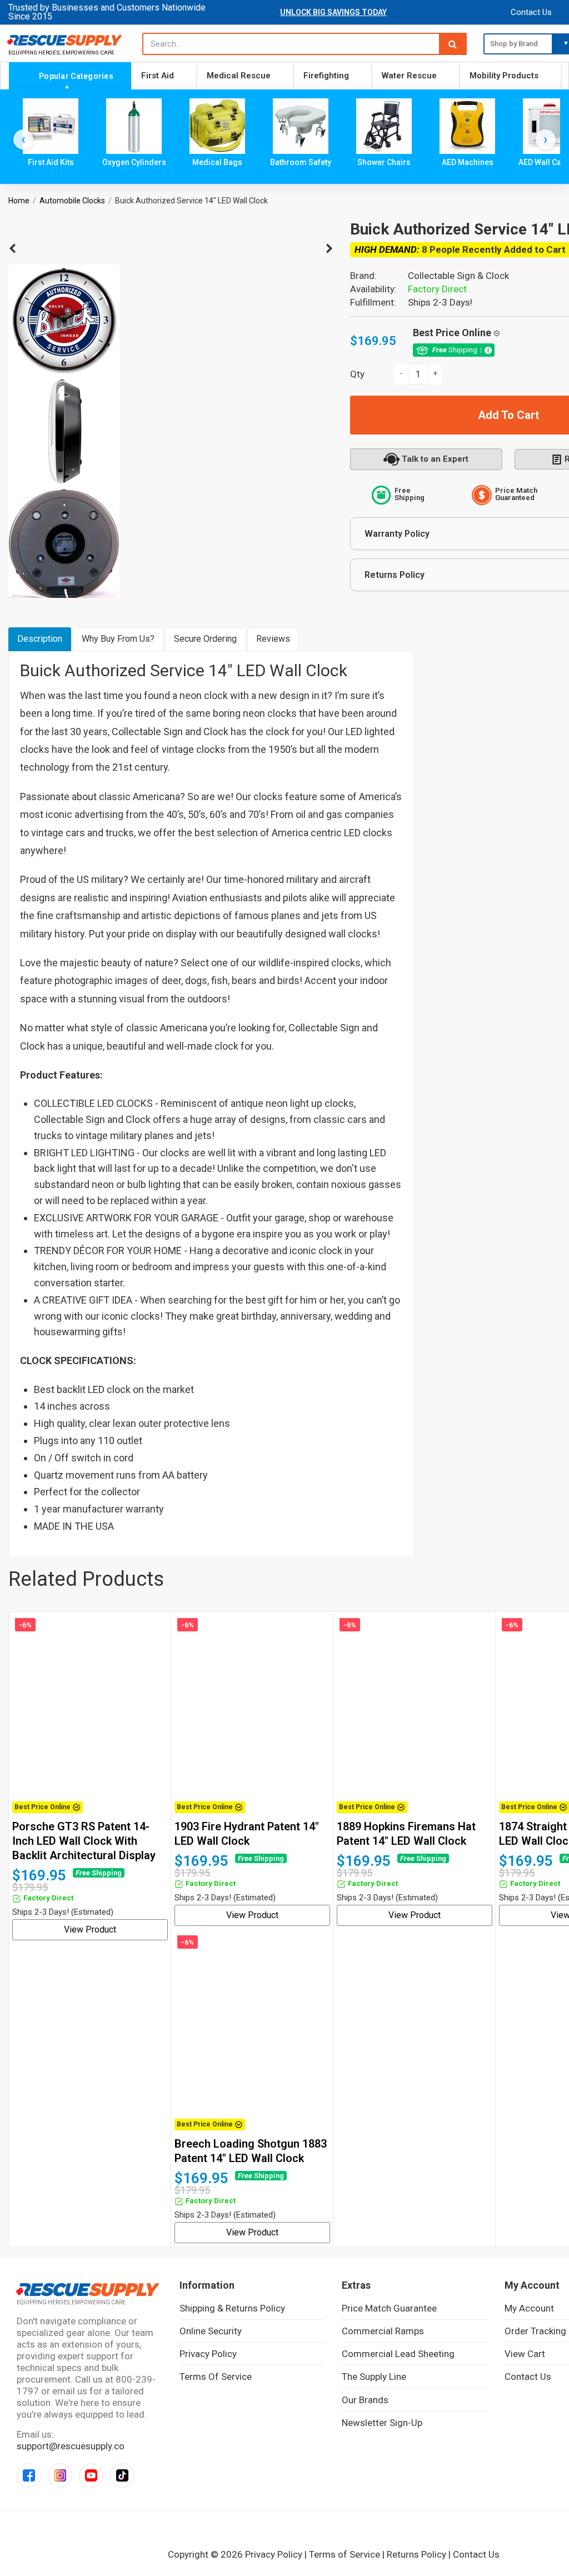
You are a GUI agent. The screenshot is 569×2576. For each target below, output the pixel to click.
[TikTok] (122, 2475)
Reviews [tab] (273, 639)
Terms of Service (216, 2377)
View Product (90, 1929)
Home (19, 201)
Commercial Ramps (383, 2331)
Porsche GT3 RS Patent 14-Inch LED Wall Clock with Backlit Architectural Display (84, 1841)
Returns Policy (416, 2554)
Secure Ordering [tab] (205, 639)
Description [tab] (40, 639)
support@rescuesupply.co (71, 2446)
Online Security (211, 2331)
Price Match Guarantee (389, 2308)
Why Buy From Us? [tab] (118, 639)
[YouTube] (91, 2475)
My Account (529, 2308)
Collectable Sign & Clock (458, 276)
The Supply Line (374, 2377)
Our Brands (365, 2400)
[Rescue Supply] (67, 40)
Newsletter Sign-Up (382, 2423)
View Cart (525, 2354)
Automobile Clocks (72, 201)
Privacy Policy (208, 2354)
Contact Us (531, 12)
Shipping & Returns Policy (232, 2308)
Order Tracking (535, 2331)
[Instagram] (60, 2475)
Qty (357, 374)
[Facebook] (29, 2475)
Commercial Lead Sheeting (398, 2354)
